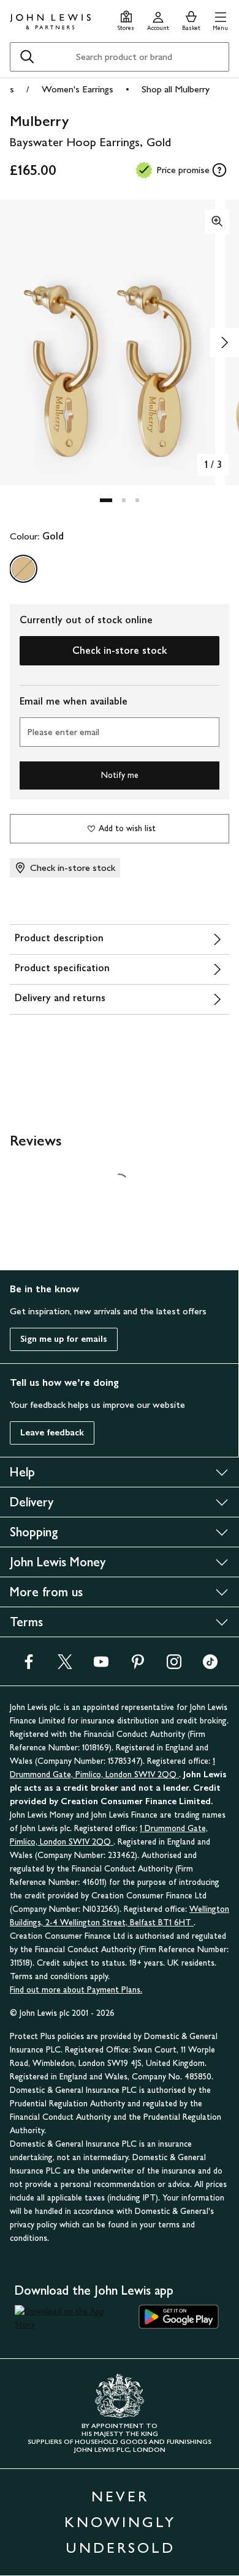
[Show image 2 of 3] (224, 342)
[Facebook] (29, 1666)
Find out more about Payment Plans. (76, 1990)
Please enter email (63, 732)
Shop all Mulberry (176, 89)
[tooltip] (219, 170)
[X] (65, 1666)
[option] (23, 569)
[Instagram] (174, 1666)
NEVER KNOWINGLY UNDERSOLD (120, 2522)
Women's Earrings (78, 89)
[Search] (27, 57)
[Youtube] (101, 1666)
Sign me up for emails (64, 1339)
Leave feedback (52, 1433)
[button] (220, 19)
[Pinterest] (138, 1666)
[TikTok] (210, 1666)
